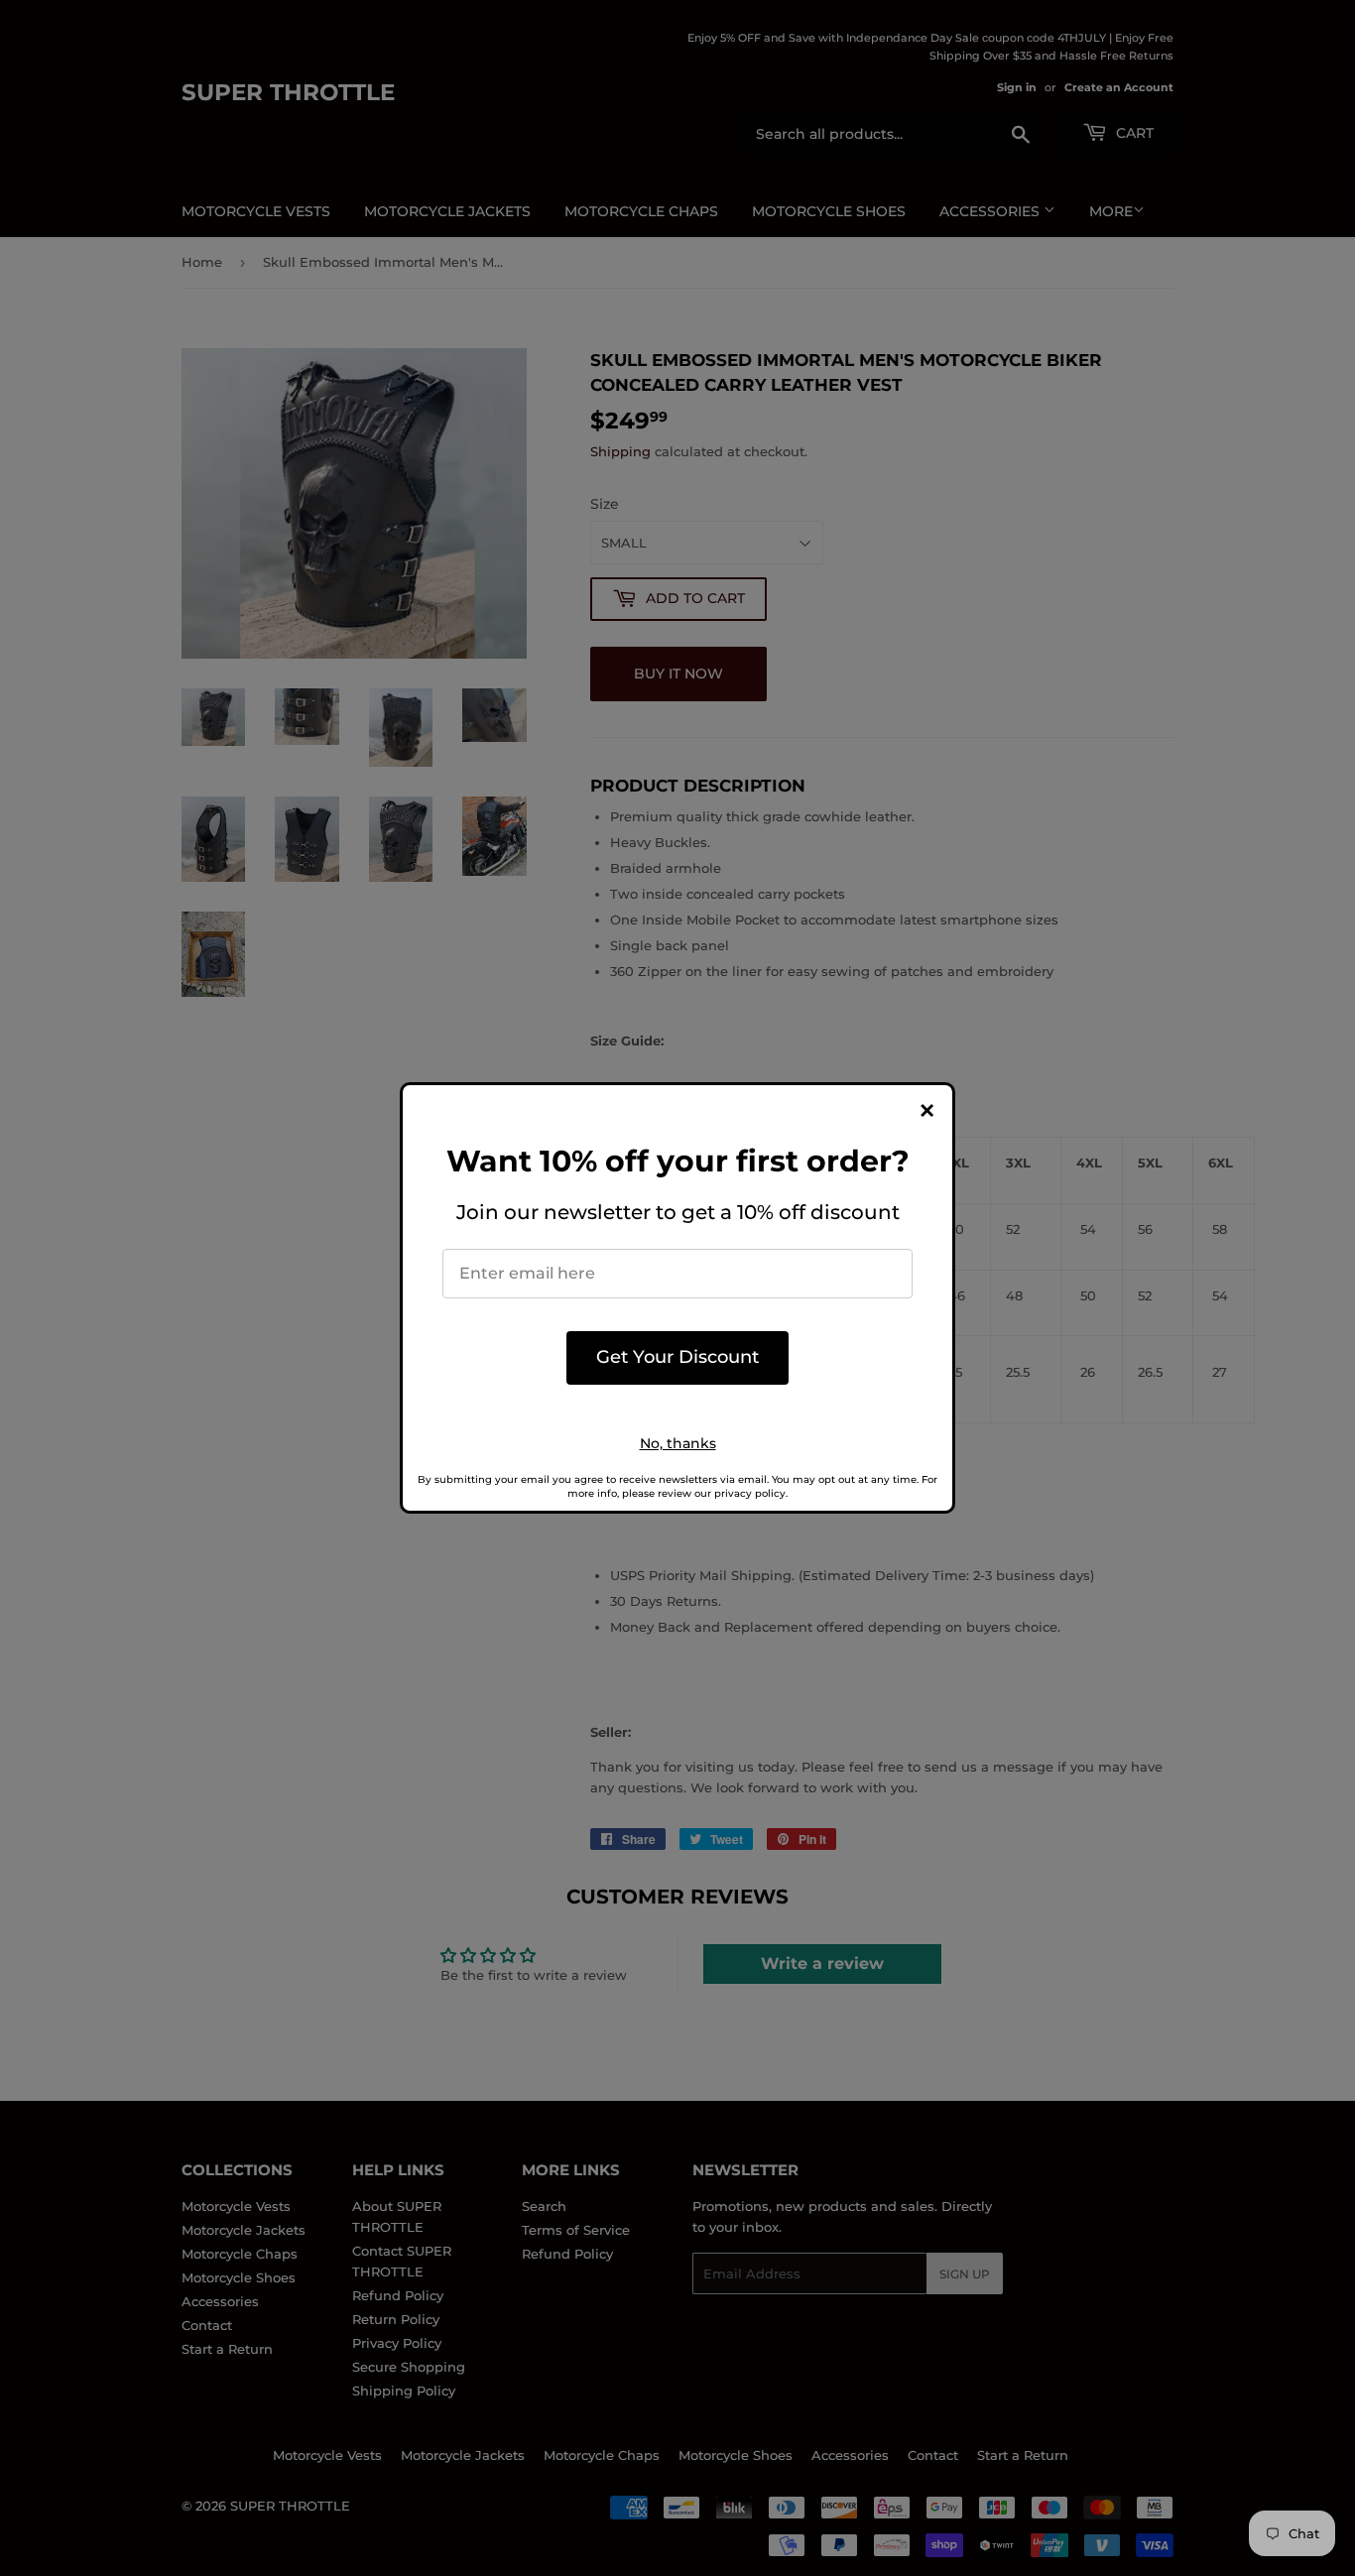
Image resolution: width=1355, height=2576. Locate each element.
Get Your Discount (677, 1357)
